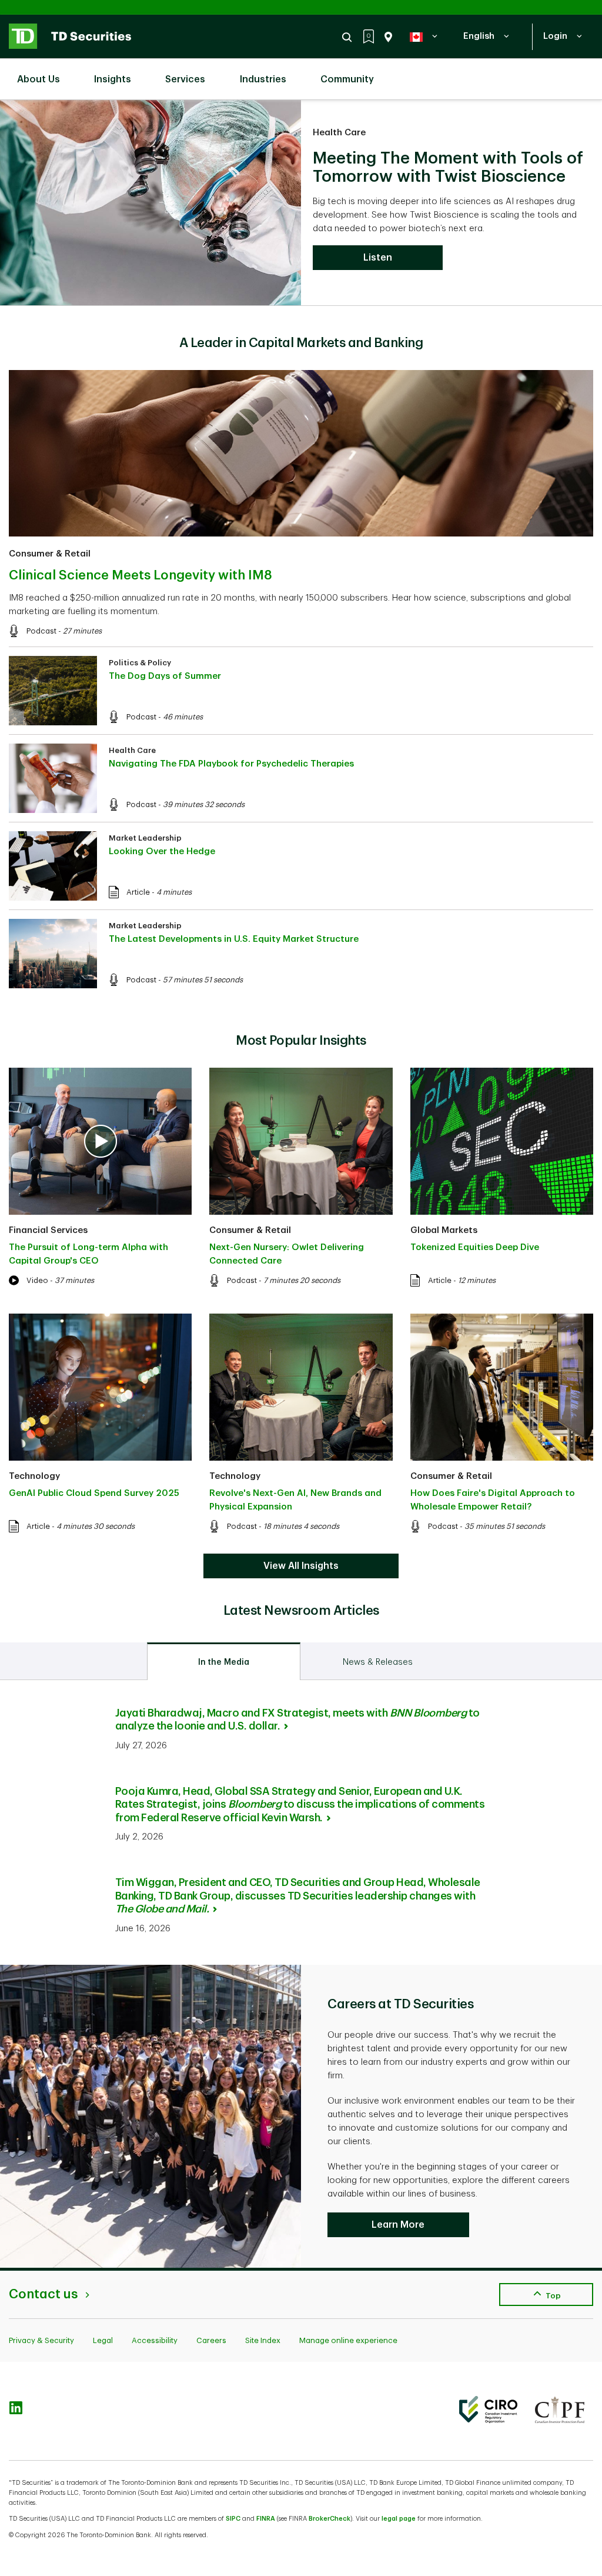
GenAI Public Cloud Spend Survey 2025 (94, 1493)
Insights (113, 79)
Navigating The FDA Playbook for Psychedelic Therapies (231, 764)
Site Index (263, 2340)
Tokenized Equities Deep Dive (475, 1247)
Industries (263, 79)
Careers (211, 2340)
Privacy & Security (41, 2340)
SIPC (233, 2519)
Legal (103, 2340)
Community (347, 79)
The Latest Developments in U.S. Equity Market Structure (234, 939)
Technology (34, 1476)
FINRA (266, 2519)
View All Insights (301, 1566)
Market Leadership (145, 838)
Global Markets (444, 1230)
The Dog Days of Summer (165, 676)
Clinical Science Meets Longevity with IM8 (141, 575)
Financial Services (48, 1230)
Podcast (41, 631)
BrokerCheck (330, 2519)
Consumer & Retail (50, 554)
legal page (399, 2519)
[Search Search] (349, 37)
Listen (378, 258)
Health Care (339, 133)
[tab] (224, 1661)
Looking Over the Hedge (162, 852)
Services (185, 79)
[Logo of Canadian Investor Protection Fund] (560, 2410)
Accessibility (155, 2340)
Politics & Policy (140, 663)
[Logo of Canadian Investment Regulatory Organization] (488, 2410)
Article (138, 892)
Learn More (398, 2225)
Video (37, 1280)
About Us (39, 79)
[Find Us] (386, 37)
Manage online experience (348, 2340)
